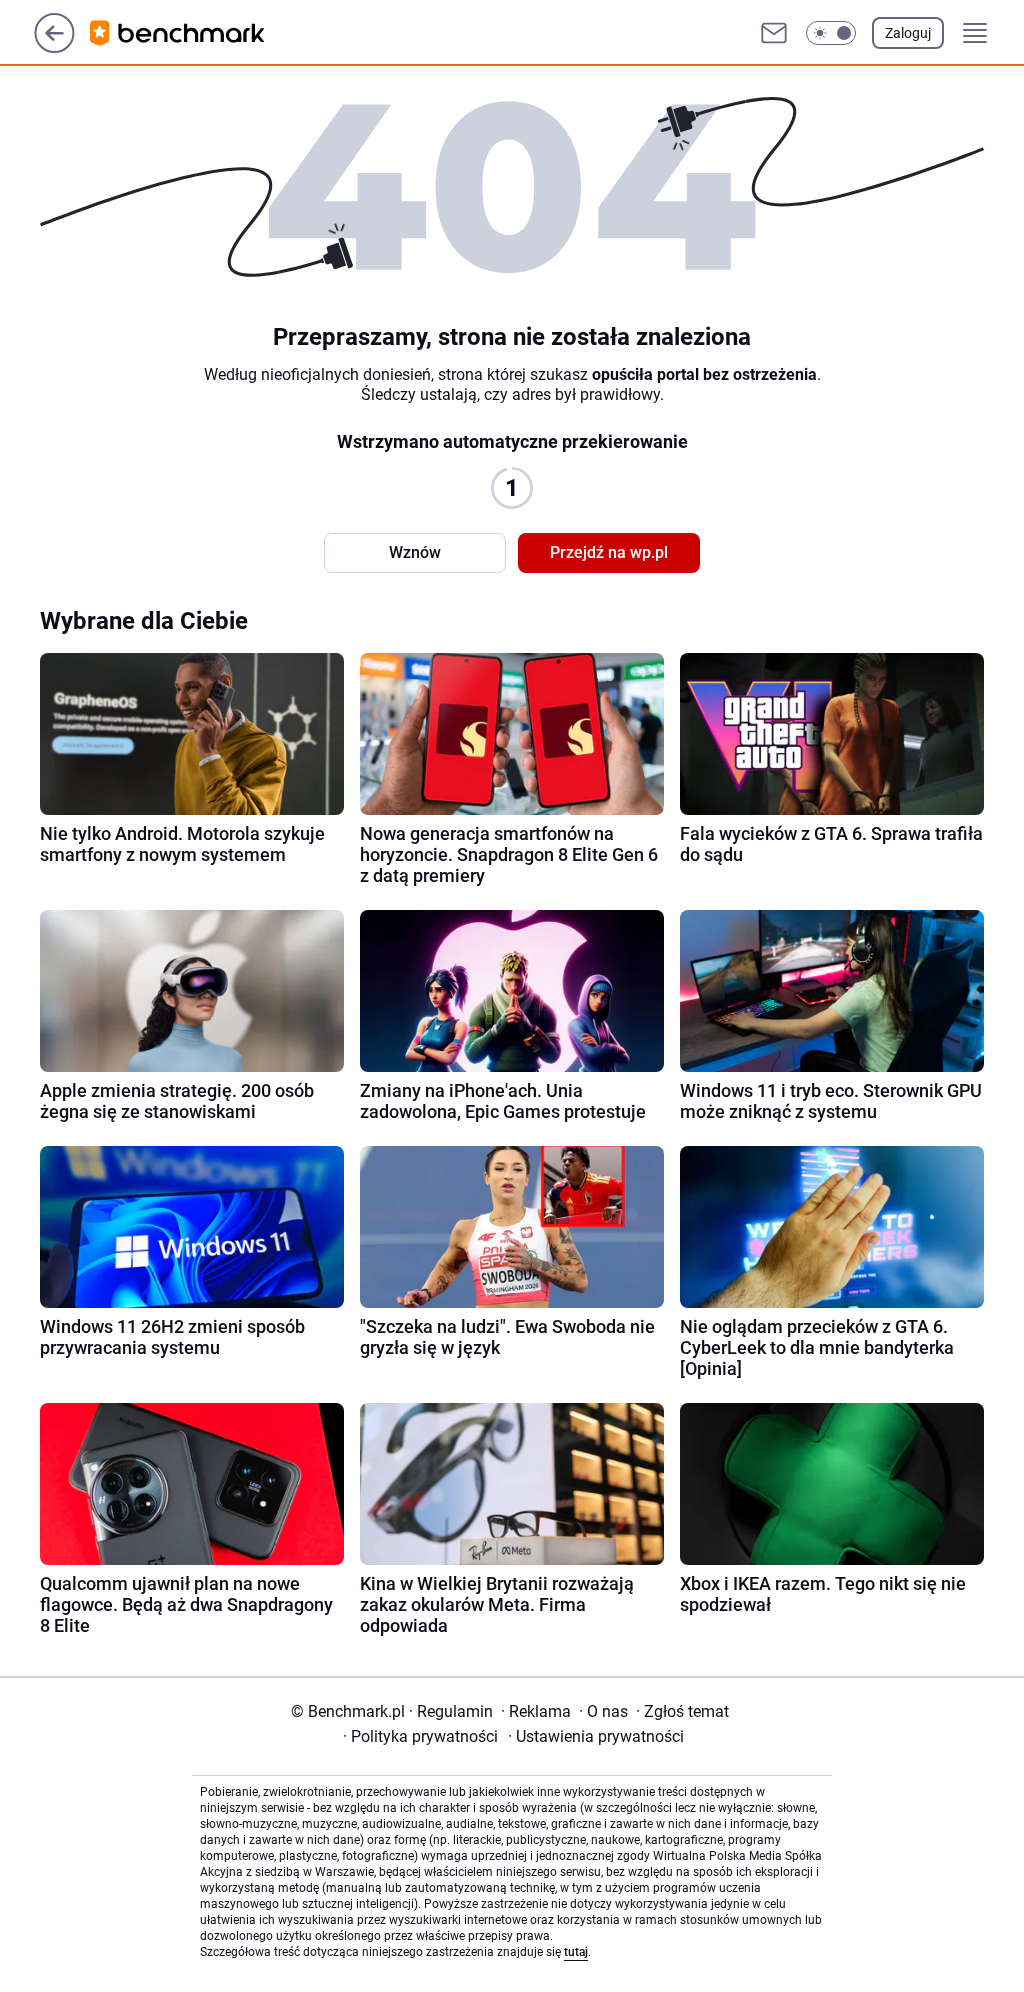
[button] (831, 33)
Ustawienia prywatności (596, 1736)
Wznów (415, 552)
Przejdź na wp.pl (609, 552)
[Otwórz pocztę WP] (774, 33)
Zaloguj (908, 33)
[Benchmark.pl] (193, 33)
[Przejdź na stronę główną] (54, 47)
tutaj (576, 1952)
